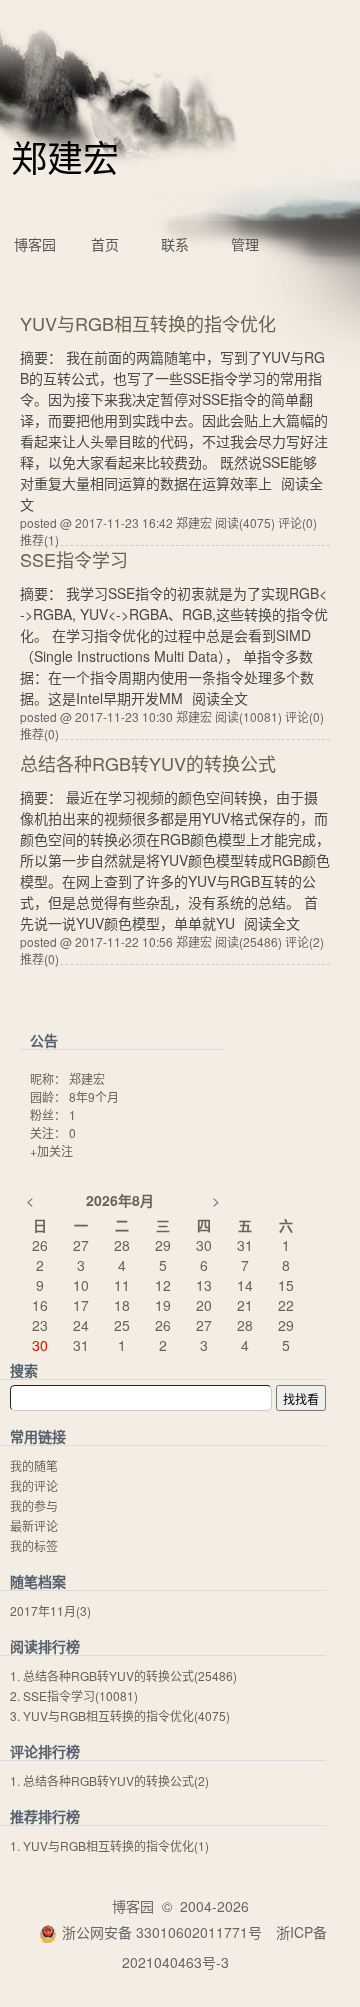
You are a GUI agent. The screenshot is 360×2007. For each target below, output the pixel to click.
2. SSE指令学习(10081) (74, 1695)
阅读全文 (220, 698)
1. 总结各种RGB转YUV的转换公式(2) (109, 1780)
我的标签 (34, 1545)
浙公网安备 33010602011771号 (162, 1932)
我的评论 (34, 1485)
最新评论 (34, 1525)
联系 (175, 244)
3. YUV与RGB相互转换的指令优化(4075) (120, 1715)
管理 (245, 244)
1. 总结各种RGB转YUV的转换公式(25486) (123, 1675)
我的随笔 (34, 1465)
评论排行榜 (45, 1751)
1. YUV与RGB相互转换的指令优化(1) (109, 1845)
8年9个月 (94, 1096)
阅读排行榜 (45, 1646)
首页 (105, 244)
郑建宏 (65, 156)
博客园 (35, 244)
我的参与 (34, 1505)
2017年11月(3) (50, 1610)
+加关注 (51, 1150)
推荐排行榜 (45, 1816)
